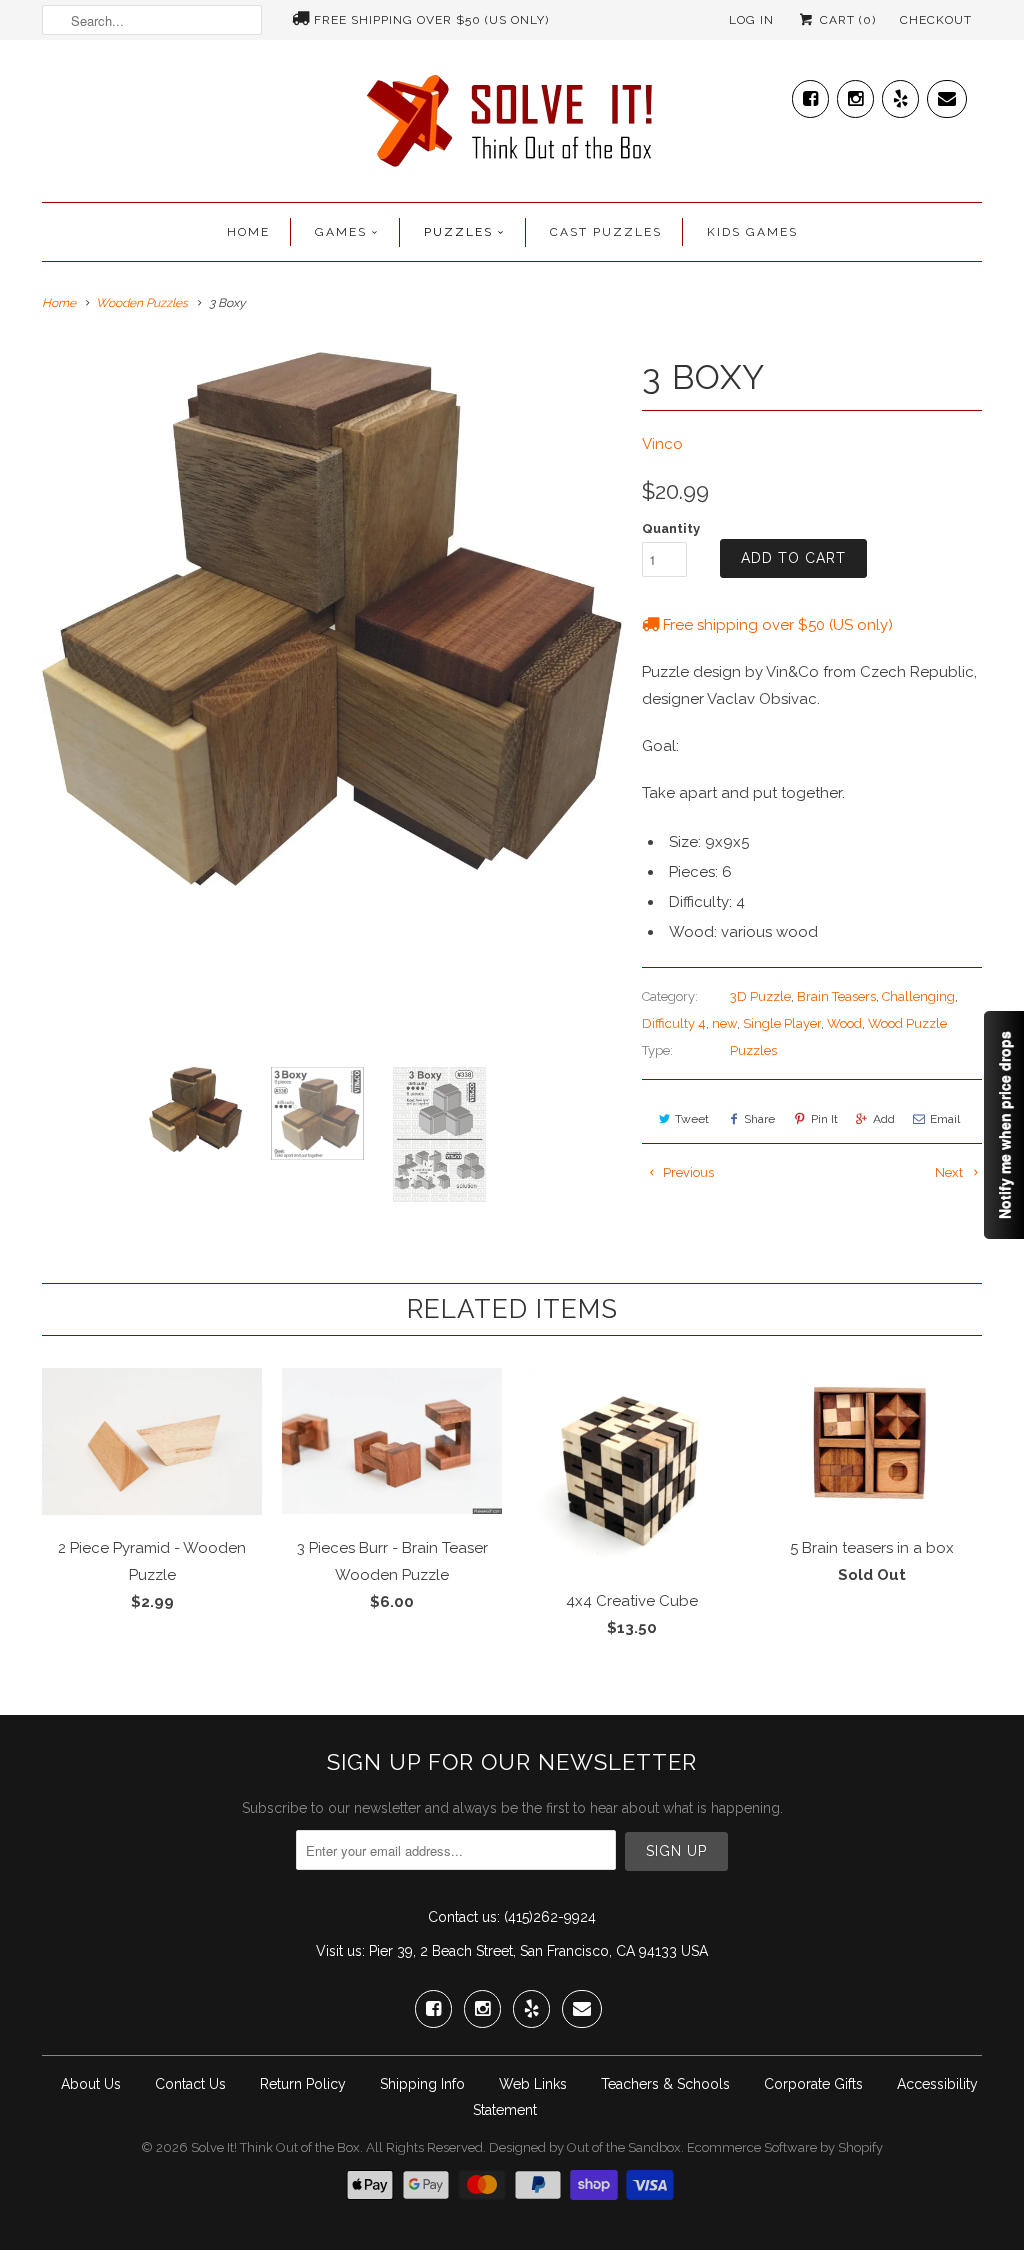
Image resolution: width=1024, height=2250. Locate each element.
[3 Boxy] (332, 619)
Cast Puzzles (606, 232)
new (724, 1023)
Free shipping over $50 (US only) (431, 20)
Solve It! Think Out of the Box (275, 2147)
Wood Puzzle (907, 1023)
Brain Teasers (836, 996)
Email (945, 1119)
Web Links (533, 2084)
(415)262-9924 (550, 1917)
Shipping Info (422, 2084)
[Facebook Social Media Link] (810, 94)
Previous (687, 1172)
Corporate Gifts (813, 2084)
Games (341, 232)
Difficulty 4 (674, 1023)
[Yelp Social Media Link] (900, 94)
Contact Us (190, 2084)
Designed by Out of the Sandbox (585, 2147)
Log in (751, 20)
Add (884, 1119)
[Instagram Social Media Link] (855, 94)
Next (950, 1172)
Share (759, 1119)
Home (248, 232)
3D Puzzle (760, 996)
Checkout (936, 20)
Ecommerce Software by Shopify (785, 2147)
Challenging (918, 996)
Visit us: (340, 1951)
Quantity (671, 528)
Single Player (782, 1023)
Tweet (692, 1119)
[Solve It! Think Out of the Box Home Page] (512, 126)
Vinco (662, 444)
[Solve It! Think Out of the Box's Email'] (947, 94)
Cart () (846, 20)
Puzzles (458, 232)
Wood (844, 1023)
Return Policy (303, 2084)
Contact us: (464, 1917)
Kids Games (752, 232)
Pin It (824, 1119)
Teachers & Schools (665, 2084)
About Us (91, 2084)
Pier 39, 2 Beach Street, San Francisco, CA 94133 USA (538, 1951)
